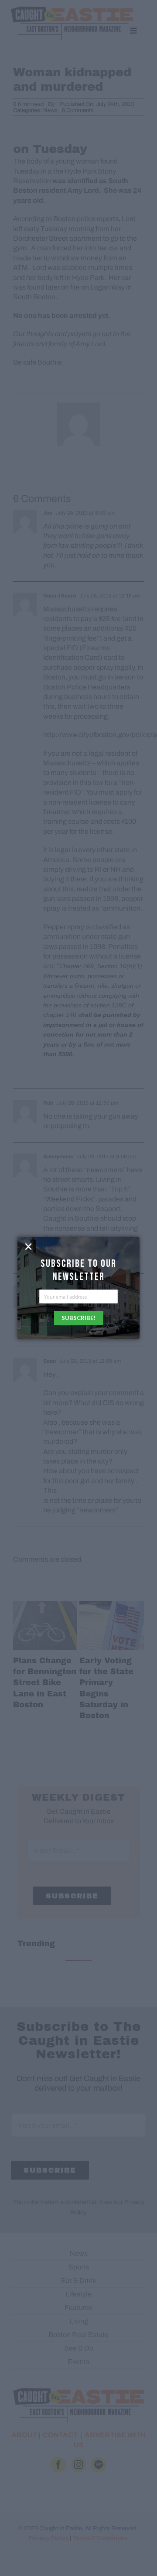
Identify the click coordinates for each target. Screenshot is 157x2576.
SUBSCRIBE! (78, 1318)
